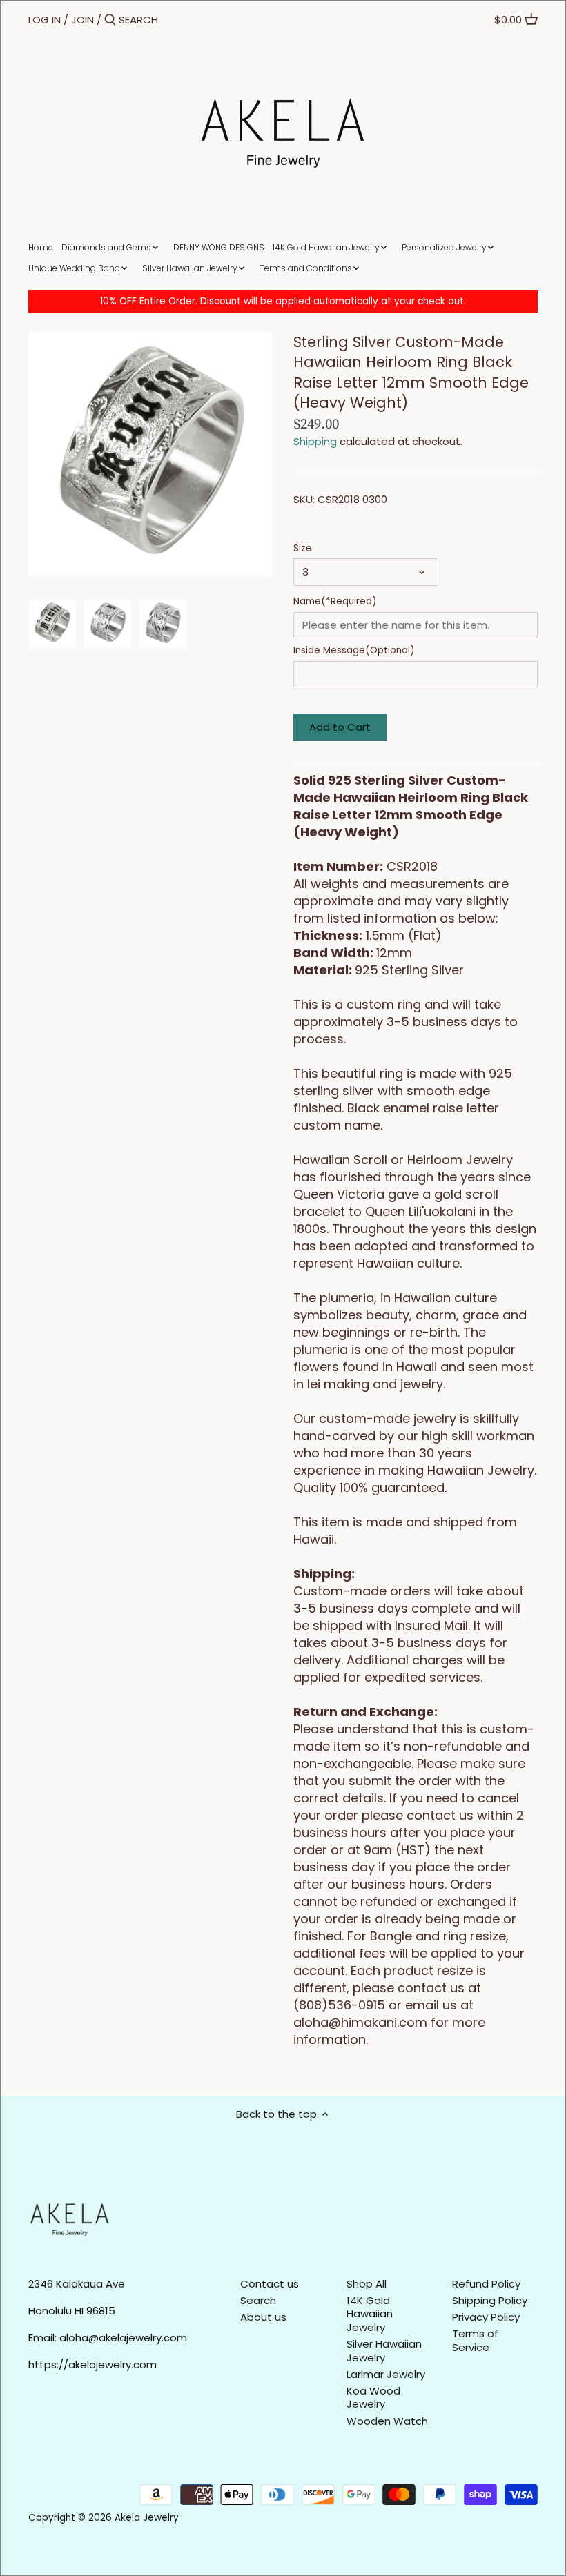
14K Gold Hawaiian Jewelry (370, 2314)
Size (303, 549)
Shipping (315, 441)
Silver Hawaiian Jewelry (384, 2351)
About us (263, 2317)
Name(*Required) (335, 602)
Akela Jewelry (147, 2518)
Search (258, 2300)
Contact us (270, 2284)
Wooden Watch (387, 2421)
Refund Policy (486, 2284)
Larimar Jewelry (386, 2374)
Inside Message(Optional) (354, 651)
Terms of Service (475, 2340)
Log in (45, 20)
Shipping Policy (490, 2300)
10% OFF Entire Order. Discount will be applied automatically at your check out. (283, 301)
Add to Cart (340, 727)
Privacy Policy (486, 2317)
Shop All (367, 2284)
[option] (52, 623)
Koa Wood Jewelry (373, 2398)
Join (82, 20)
